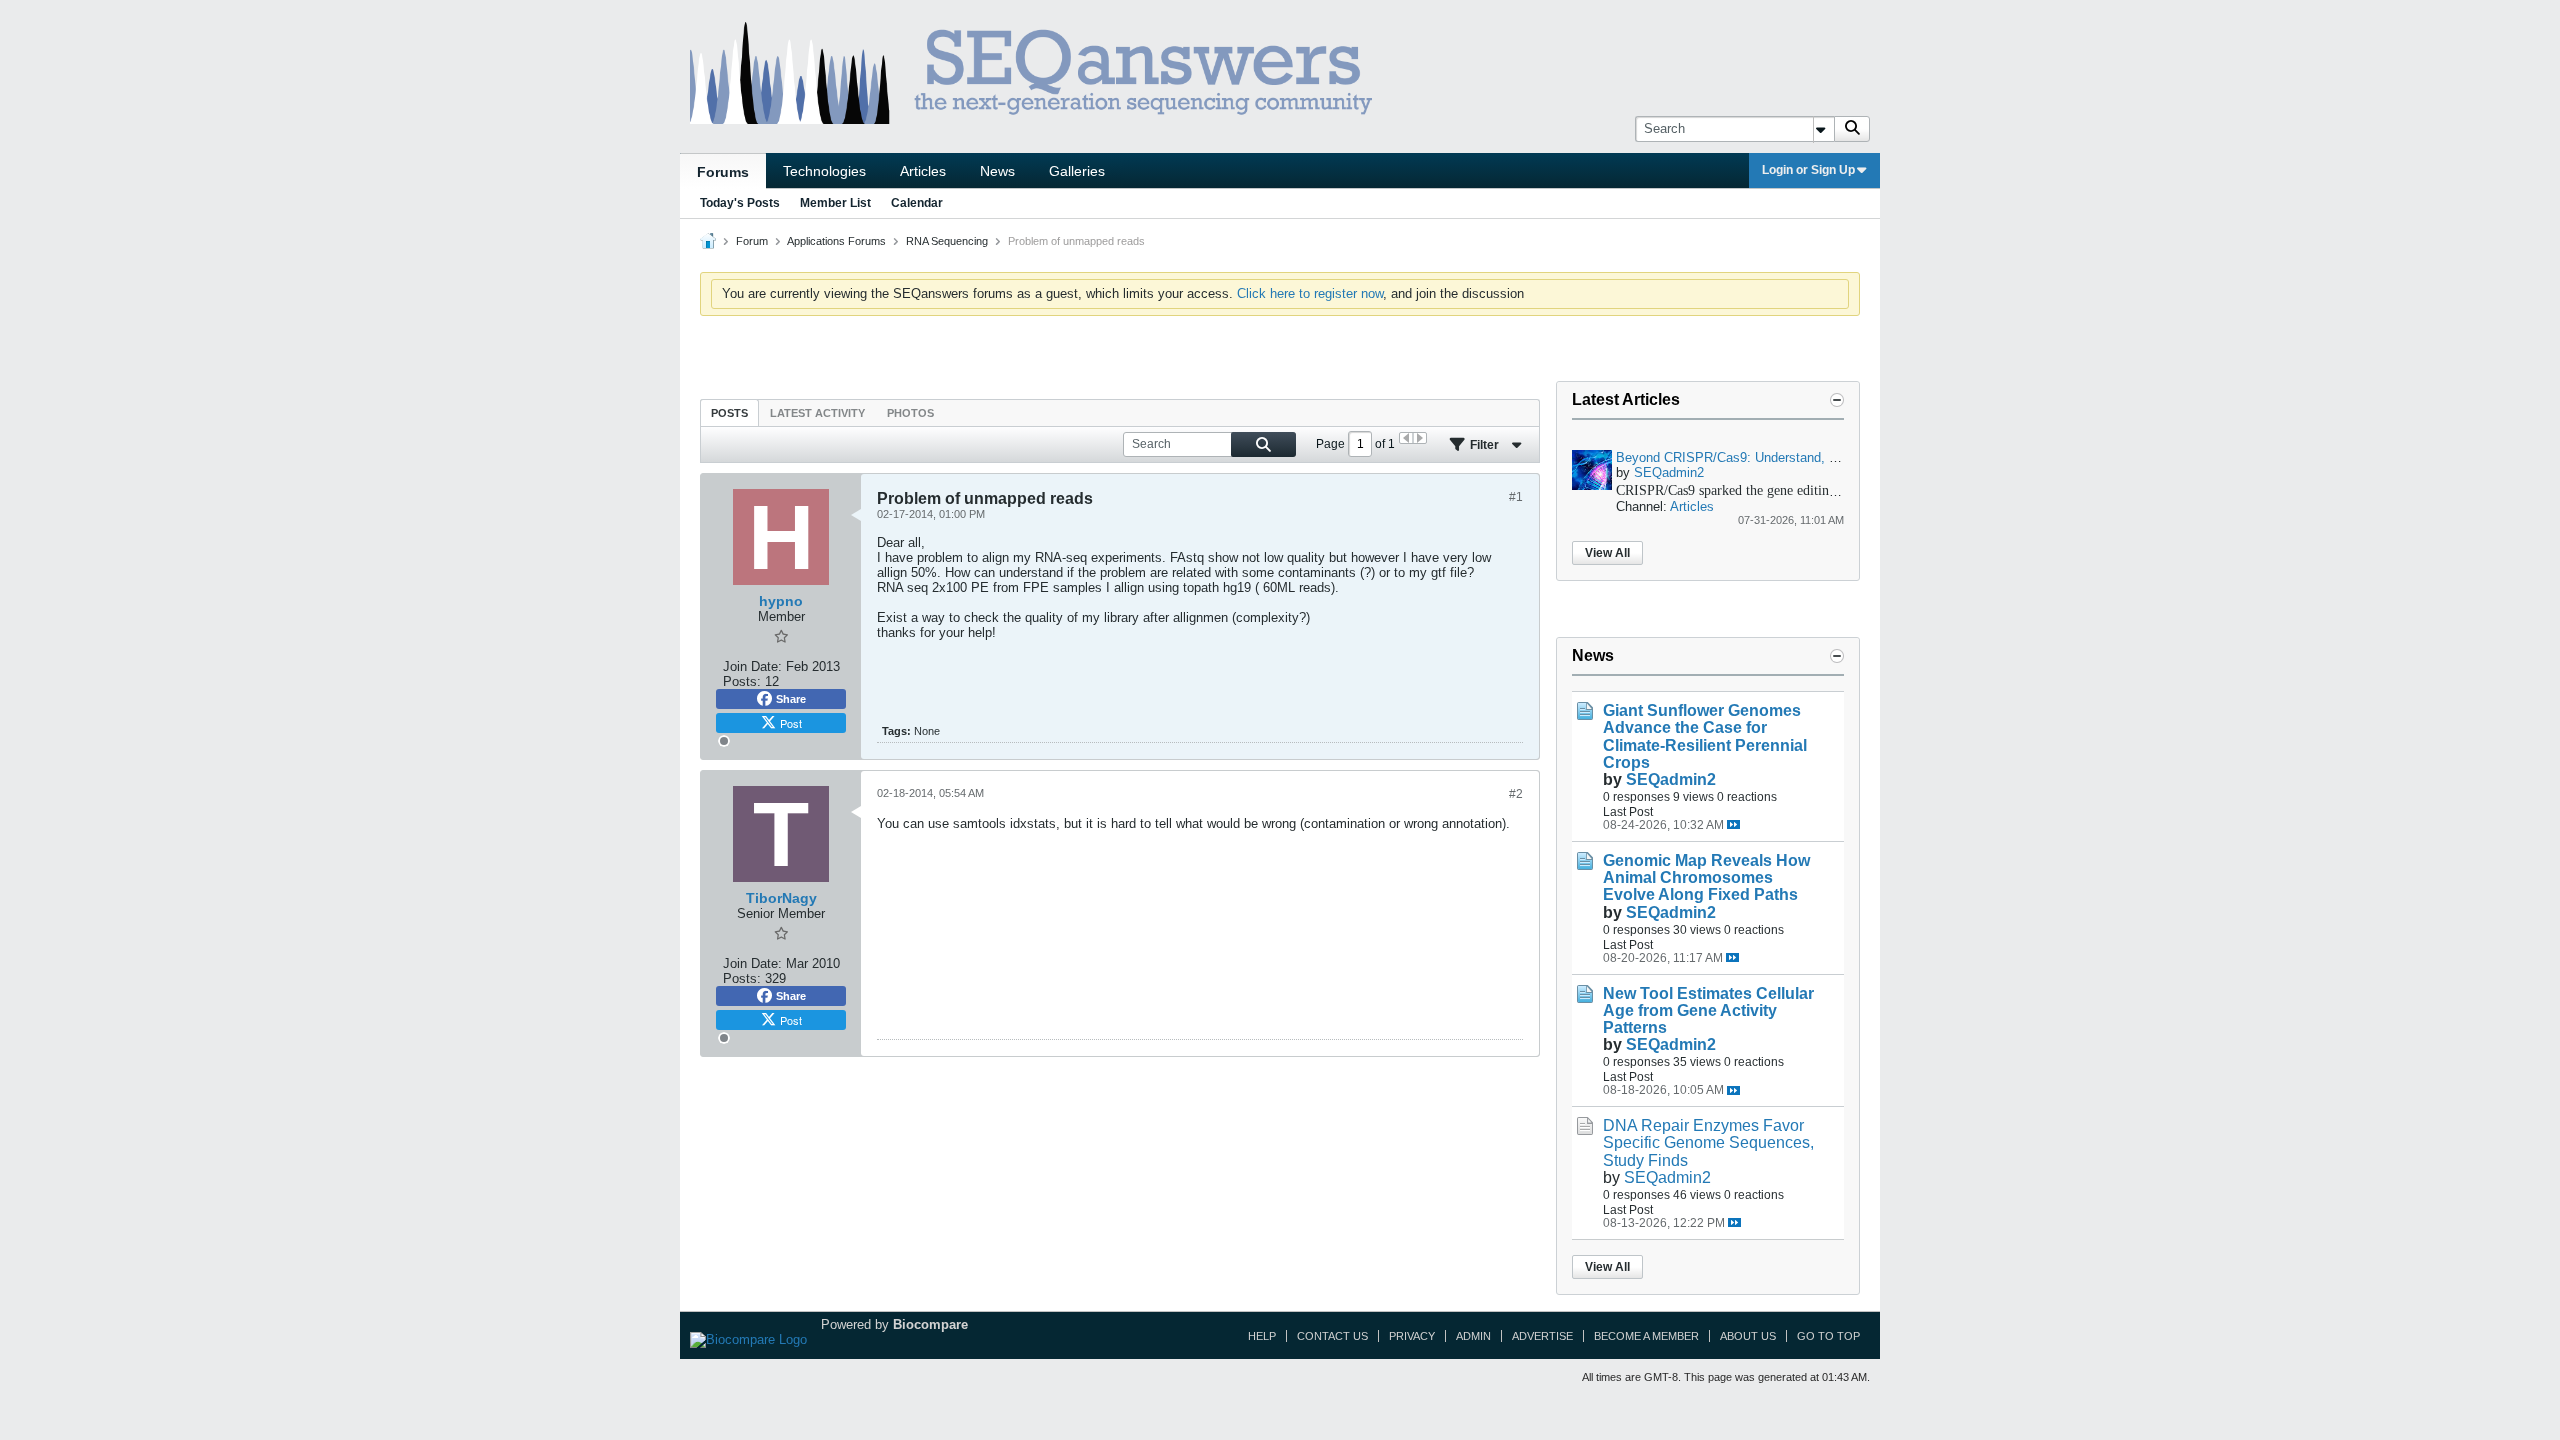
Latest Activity (817, 413)
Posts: (742, 681)
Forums (723, 172)
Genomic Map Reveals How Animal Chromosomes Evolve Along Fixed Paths (1706, 877)
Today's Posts (740, 203)
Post (791, 723)
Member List (835, 203)
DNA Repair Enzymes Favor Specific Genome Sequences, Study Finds (1708, 1142)
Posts (729, 413)
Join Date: (752, 666)
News (997, 171)
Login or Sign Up (1808, 170)
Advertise (1542, 1336)
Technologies (824, 171)
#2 (1516, 794)
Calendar (917, 203)
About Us (1748, 1336)
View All (1607, 553)
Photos (910, 413)
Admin (1473, 1336)
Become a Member (1646, 1336)
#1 (1516, 497)
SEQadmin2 (1669, 472)
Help (1262, 1336)
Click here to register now (1310, 293)
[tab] (729, 412)
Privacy (1412, 1336)
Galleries (1077, 171)
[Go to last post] (1733, 824)
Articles (923, 171)
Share (791, 699)
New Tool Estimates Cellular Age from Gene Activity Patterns (1708, 1010)
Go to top (1828, 1336)
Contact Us (1332, 1336)
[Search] (1852, 129)
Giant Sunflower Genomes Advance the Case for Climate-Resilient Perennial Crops (1705, 736)
